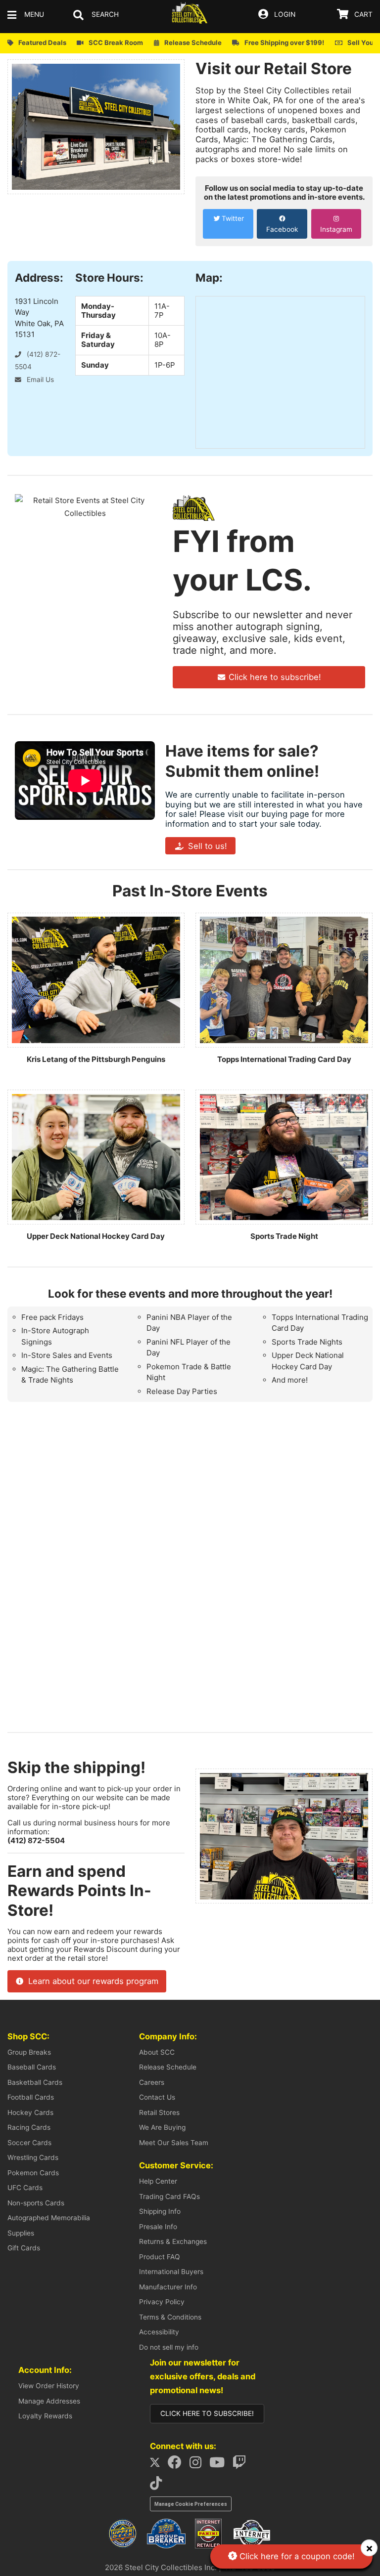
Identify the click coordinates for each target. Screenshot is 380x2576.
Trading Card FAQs (169, 2196)
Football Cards (31, 2097)
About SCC (157, 2052)
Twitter (233, 218)
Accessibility (159, 2332)
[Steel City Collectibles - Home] (190, 15)
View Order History (49, 2386)
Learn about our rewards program (92, 1981)
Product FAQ (160, 2257)
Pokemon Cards (33, 2173)
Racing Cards (29, 2127)
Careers (152, 2082)
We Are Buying (162, 2127)
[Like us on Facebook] (178, 2465)
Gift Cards (24, 2248)
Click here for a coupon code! (296, 2556)
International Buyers (171, 2272)
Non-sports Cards (36, 2203)
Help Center (158, 2181)
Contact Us (157, 2097)
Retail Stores (159, 2112)
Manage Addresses (49, 2401)
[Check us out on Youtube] (220, 2465)
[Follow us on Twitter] (158, 2465)
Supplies (21, 2233)
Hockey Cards (30, 2112)
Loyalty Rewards (45, 2416)
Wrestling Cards (33, 2157)
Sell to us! (206, 846)
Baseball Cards (32, 2067)
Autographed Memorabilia (49, 2218)
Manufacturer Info (168, 2287)
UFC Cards (25, 2188)
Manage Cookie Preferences (191, 2504)
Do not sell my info (169, 2347)
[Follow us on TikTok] (159, 2486)
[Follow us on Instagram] (198, 2465)
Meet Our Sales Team (174, 2143)
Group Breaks (29, 2052)
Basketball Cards (35, 2082)
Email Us (39, 380)
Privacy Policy (162, 2302)
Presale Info (158, 2227)
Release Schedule (168, 2067)
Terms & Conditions (170, 2317)
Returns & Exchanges (173, 2241)
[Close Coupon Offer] (369, 2548)
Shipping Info (160, 2211)
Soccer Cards (29, 2143)
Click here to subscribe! (274, 677)
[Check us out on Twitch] (242, 2465)
